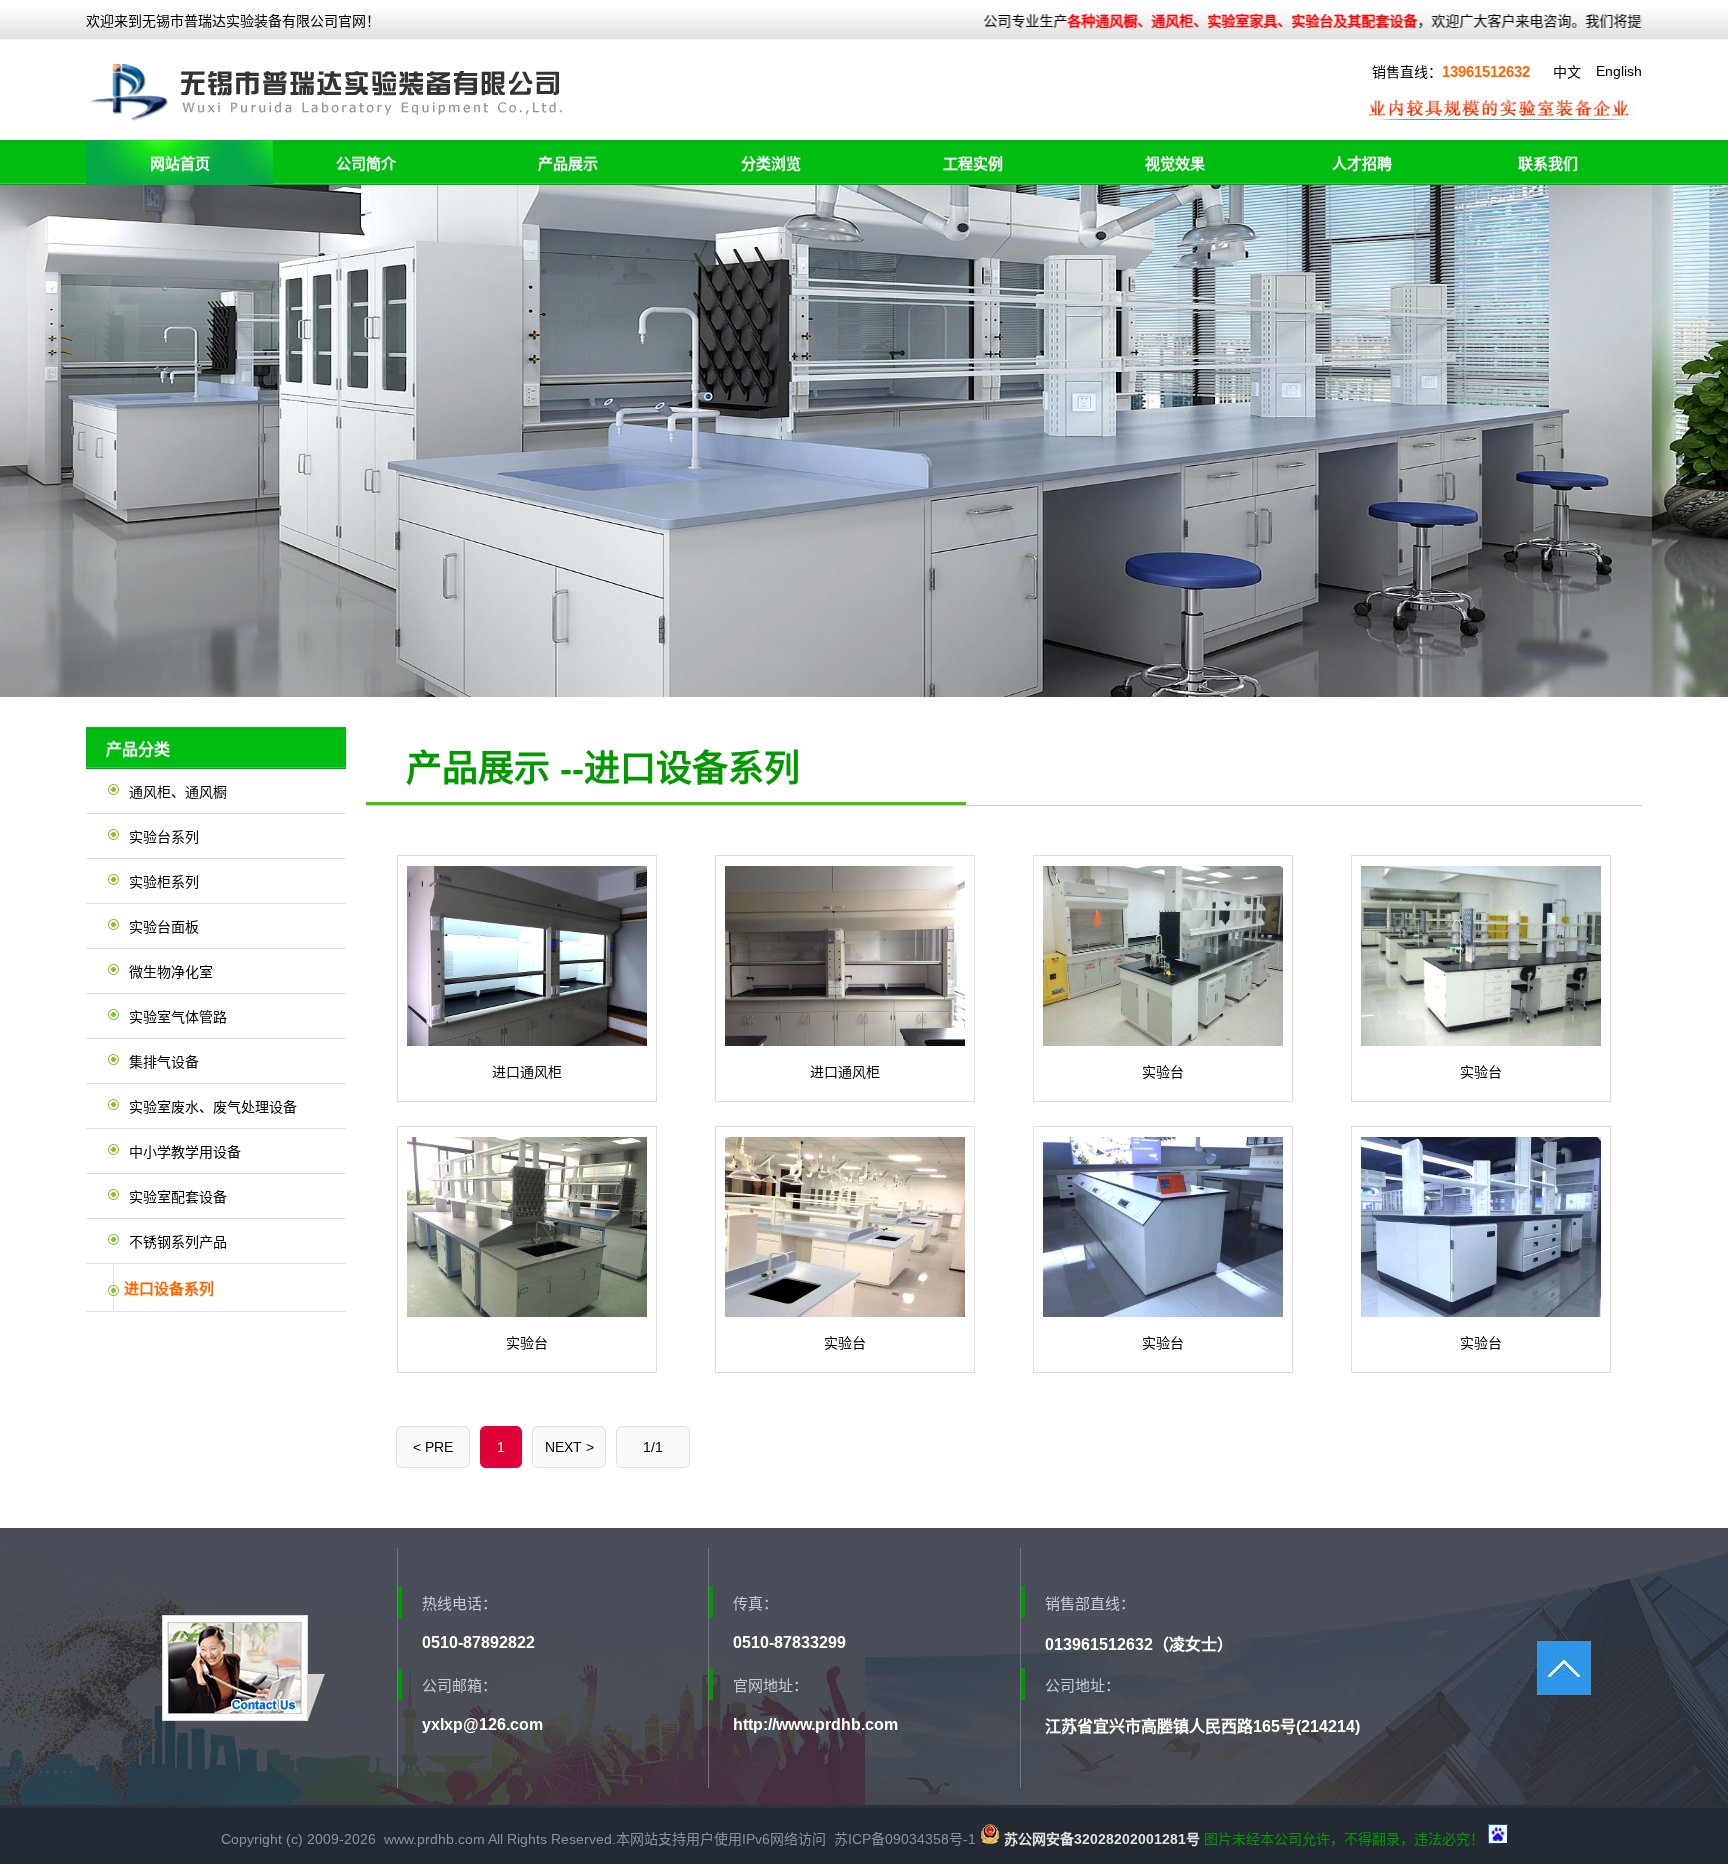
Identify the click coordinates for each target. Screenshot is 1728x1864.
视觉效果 (1175, 163)
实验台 (1163, 1072)
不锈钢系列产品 (178, 1242)
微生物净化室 (171, 972)
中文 (1567, 72)
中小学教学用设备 (185, 1152)
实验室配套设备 (178, 1197)
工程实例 (973, 163)
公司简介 (366, 163)
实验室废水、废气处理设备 (213, 1107)
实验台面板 (164, 927)
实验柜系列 (164, 882)
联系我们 (1548, 163)
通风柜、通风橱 (178, 792)
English (1619, 71)
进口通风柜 (527, 1072)
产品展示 (568, 163)
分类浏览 (771, 163)
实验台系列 (164, 837)
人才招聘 (1362, 163)
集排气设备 (164, 1062)
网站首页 (180, 163)
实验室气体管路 (178, 1017)
